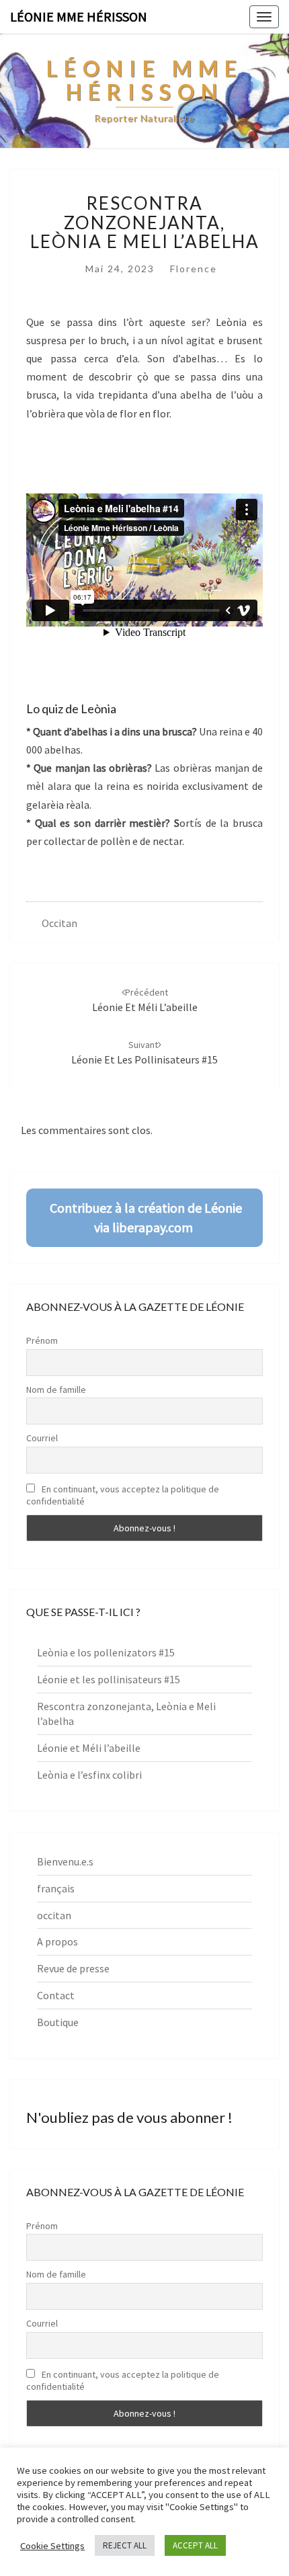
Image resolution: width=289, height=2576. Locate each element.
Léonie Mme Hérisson (79, 16)
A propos (57, 1941)
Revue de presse (73, 1968)
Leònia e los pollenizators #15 (106, 1652)
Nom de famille (56, 1390)
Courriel (42, 1438)
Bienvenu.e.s (65, 1861)
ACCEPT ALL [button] (195, 2545)
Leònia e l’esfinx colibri (89, 1775)
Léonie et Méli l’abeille (89, 1748)
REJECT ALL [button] (125, 2545)
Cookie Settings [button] (52, 2546)
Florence (194, 269)
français (56, 1888)
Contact (56, 1995)
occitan (59, 923)
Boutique (58, 2022)
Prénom (42, 1340)
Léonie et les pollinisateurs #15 (109, 1679)
